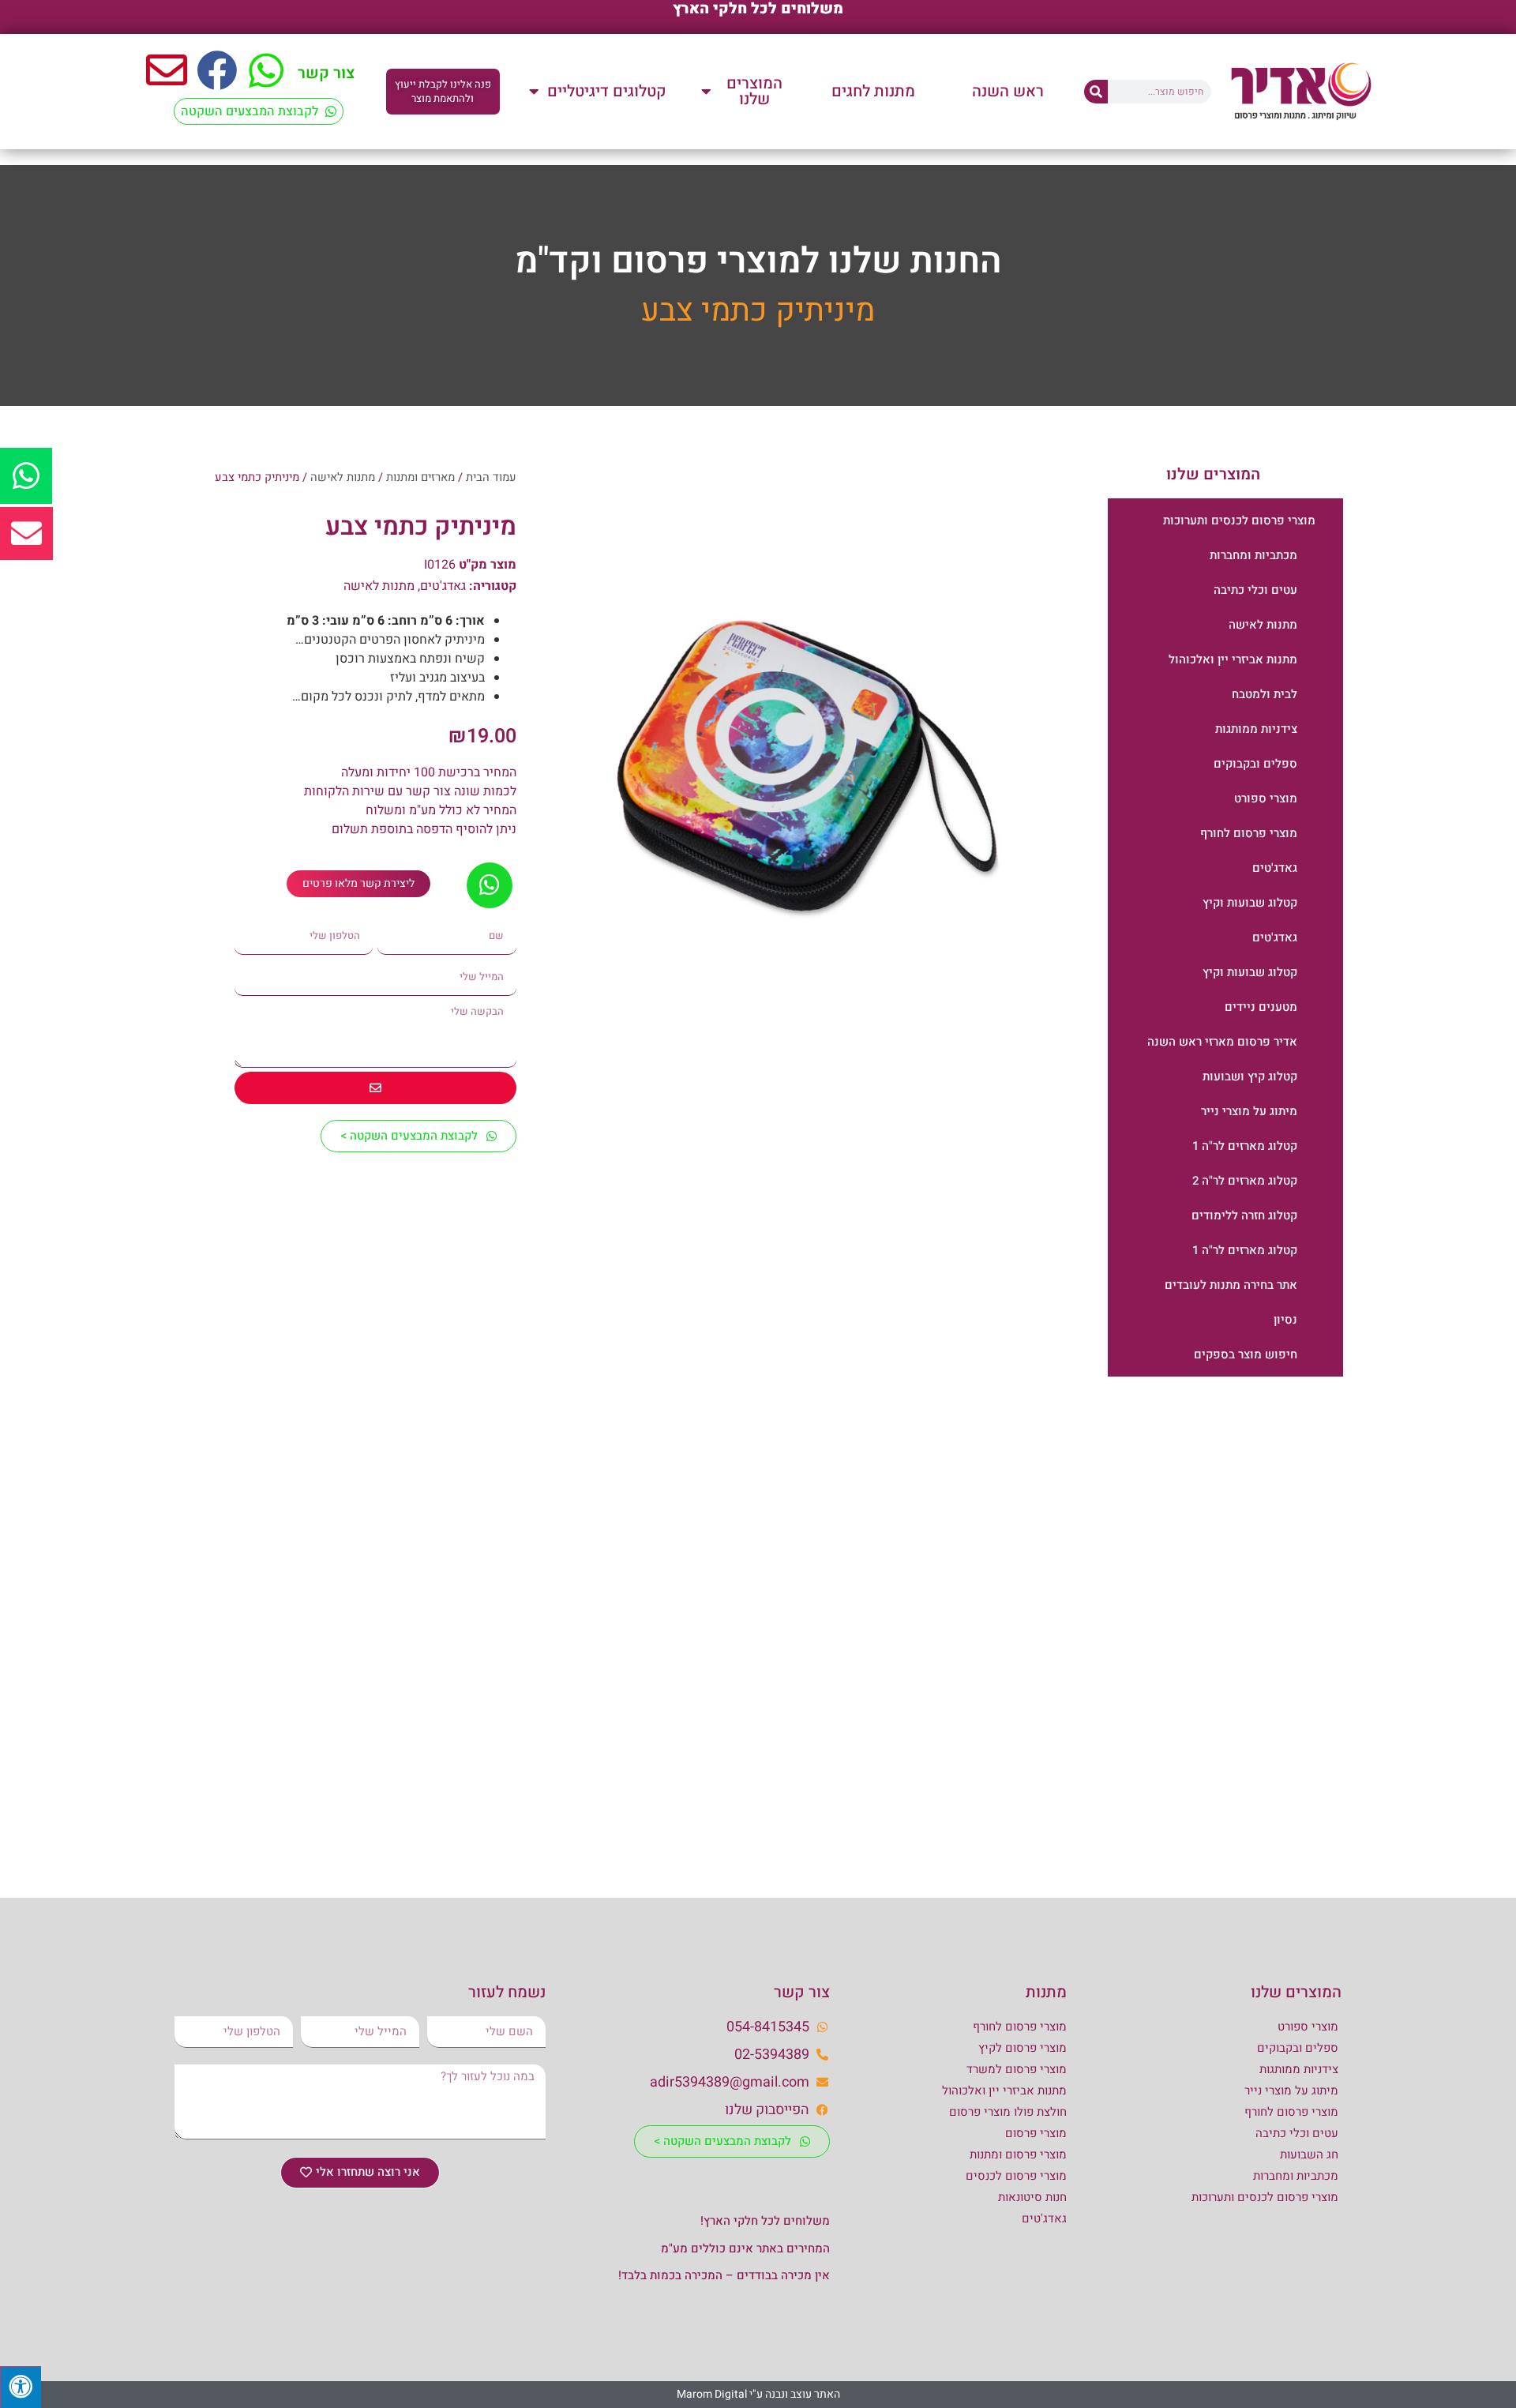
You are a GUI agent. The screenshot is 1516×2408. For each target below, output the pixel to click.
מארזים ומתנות (420, 477)
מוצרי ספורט (1266, 798)
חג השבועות (1309, 2154)
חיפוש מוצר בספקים (1246, 1354)
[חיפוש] (1096, 92)
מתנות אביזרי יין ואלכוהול (1233, 659)
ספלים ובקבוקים (1255, 764)
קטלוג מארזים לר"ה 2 (1245, 1181)
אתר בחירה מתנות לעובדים (1231, 1285)
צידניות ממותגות (1256, 729)
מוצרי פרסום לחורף (1249, 833)
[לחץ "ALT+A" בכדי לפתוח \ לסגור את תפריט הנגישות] (21, 2387)
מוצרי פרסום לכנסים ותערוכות (1239, 520)
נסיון (1285, 1320)
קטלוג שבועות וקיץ (1250, 903)
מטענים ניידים (1261, 1007)
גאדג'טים (1275, 868)
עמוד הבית (491, 477)
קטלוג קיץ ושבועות (1250, 1076)
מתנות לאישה (1263, 625)
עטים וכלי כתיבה (1255, 590)
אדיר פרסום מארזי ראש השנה (1222, 1042)
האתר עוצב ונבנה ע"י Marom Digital (758, 2394)
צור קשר (326, 73)
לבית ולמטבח (1265, 694)
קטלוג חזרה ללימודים (1244, 1215)
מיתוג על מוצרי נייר (1249, 1111)
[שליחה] (375, 1088)
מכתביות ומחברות (1253, 555)
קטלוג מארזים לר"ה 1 (1245, 1146)
